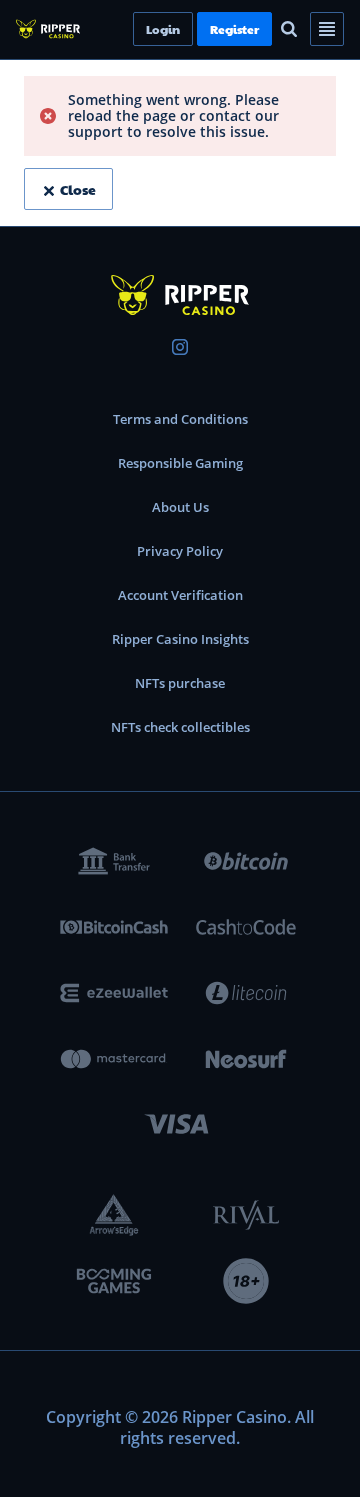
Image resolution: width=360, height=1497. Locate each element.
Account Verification (180, 595)
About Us (180, 507)
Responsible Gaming (180, 463)
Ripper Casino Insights (180, 639)
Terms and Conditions (180, 419)
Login (197, 29)
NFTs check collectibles (180, 727)
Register (268, 29)
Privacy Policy (180, 551)
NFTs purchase (180, 683)
